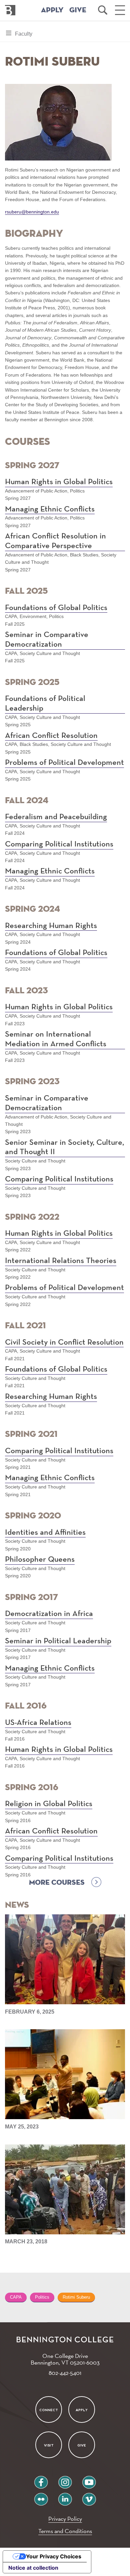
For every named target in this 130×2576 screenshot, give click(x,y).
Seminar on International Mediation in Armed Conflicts (56, 1039)
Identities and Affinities (45, 1532)
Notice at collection (33, 2568)
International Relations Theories (61, 1261)
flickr (41, 2497)
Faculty (23, 36)
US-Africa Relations (38, 1723)
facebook (41, 2480)
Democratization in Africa (49, 1614)
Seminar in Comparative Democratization (47, 640)
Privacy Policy (65, 2519)
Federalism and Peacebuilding (56, 817)
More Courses (57, 1883)
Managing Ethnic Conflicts (50, 509)
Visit (48, 2445)
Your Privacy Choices (54, 2556)
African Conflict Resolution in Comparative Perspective (55, 541)
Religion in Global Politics (49, 1804)
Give (82, 2445)
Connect (49, 2410)
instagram (65, 2480)
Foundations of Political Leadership (45, 703)
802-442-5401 (65, 2373)
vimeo (89, 2497)
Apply (82, 2410)
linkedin (65, 2497)
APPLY (52, 10)
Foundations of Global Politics (56, 608)
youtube (89, 2480)
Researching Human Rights (51, 926)
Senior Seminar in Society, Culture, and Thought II (64, 1147)
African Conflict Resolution (51, 736)
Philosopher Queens (40, 1559)
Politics (42, 2297)
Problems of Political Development (64, 763)
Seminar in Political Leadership (58, 1641)
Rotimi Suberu (76, 2297)
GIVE (78, 10)
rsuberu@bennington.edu (32, 212)
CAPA (16, 2297)
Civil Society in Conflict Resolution (64, 1342)
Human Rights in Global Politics (59, 482)
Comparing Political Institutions (59, 844)
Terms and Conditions (65, 2531)
